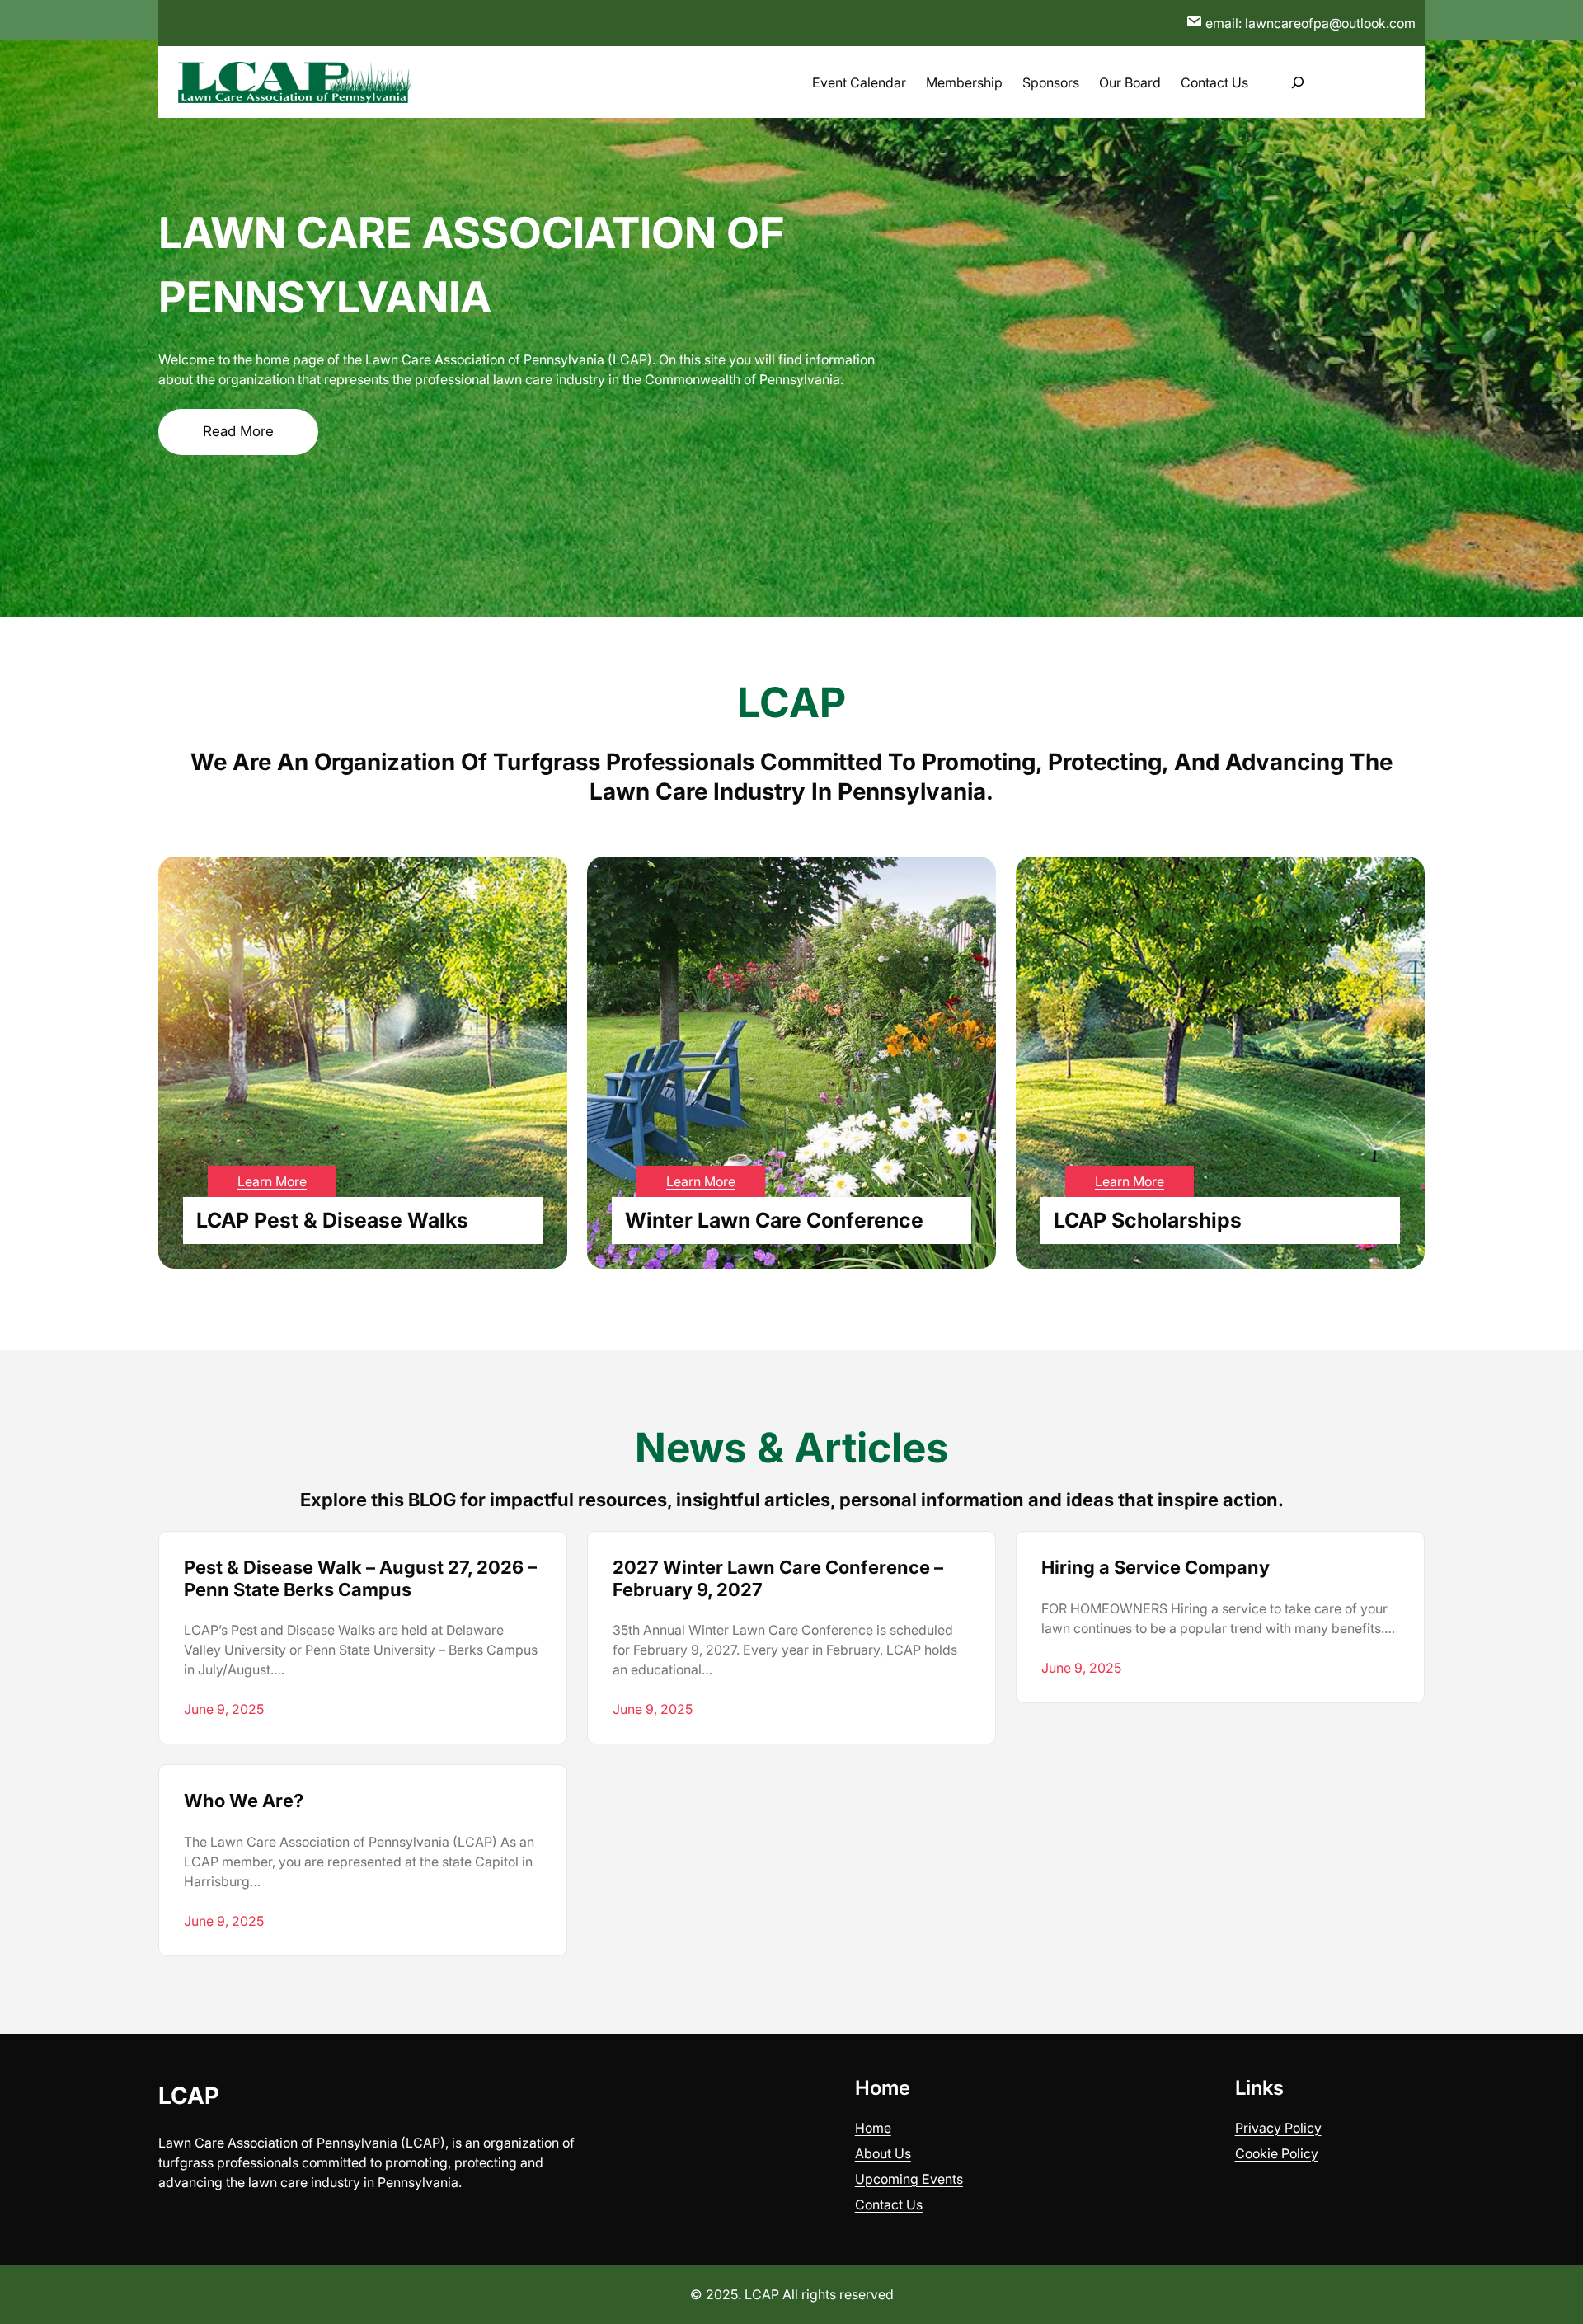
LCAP (189, 2096)
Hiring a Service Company (1156, 1567)
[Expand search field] (1297, 82)
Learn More (272, 1181)
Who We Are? (244, 1801)
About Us (883, 2153)
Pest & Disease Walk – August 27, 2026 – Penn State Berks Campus (360, 1578)
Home (873, 2128)
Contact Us (889, 2204)
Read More (238, 431)
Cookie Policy (1277, 2153)
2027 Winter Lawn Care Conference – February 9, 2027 (778, 1578)
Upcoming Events (909, 2179)
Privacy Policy (1278, 2128)
